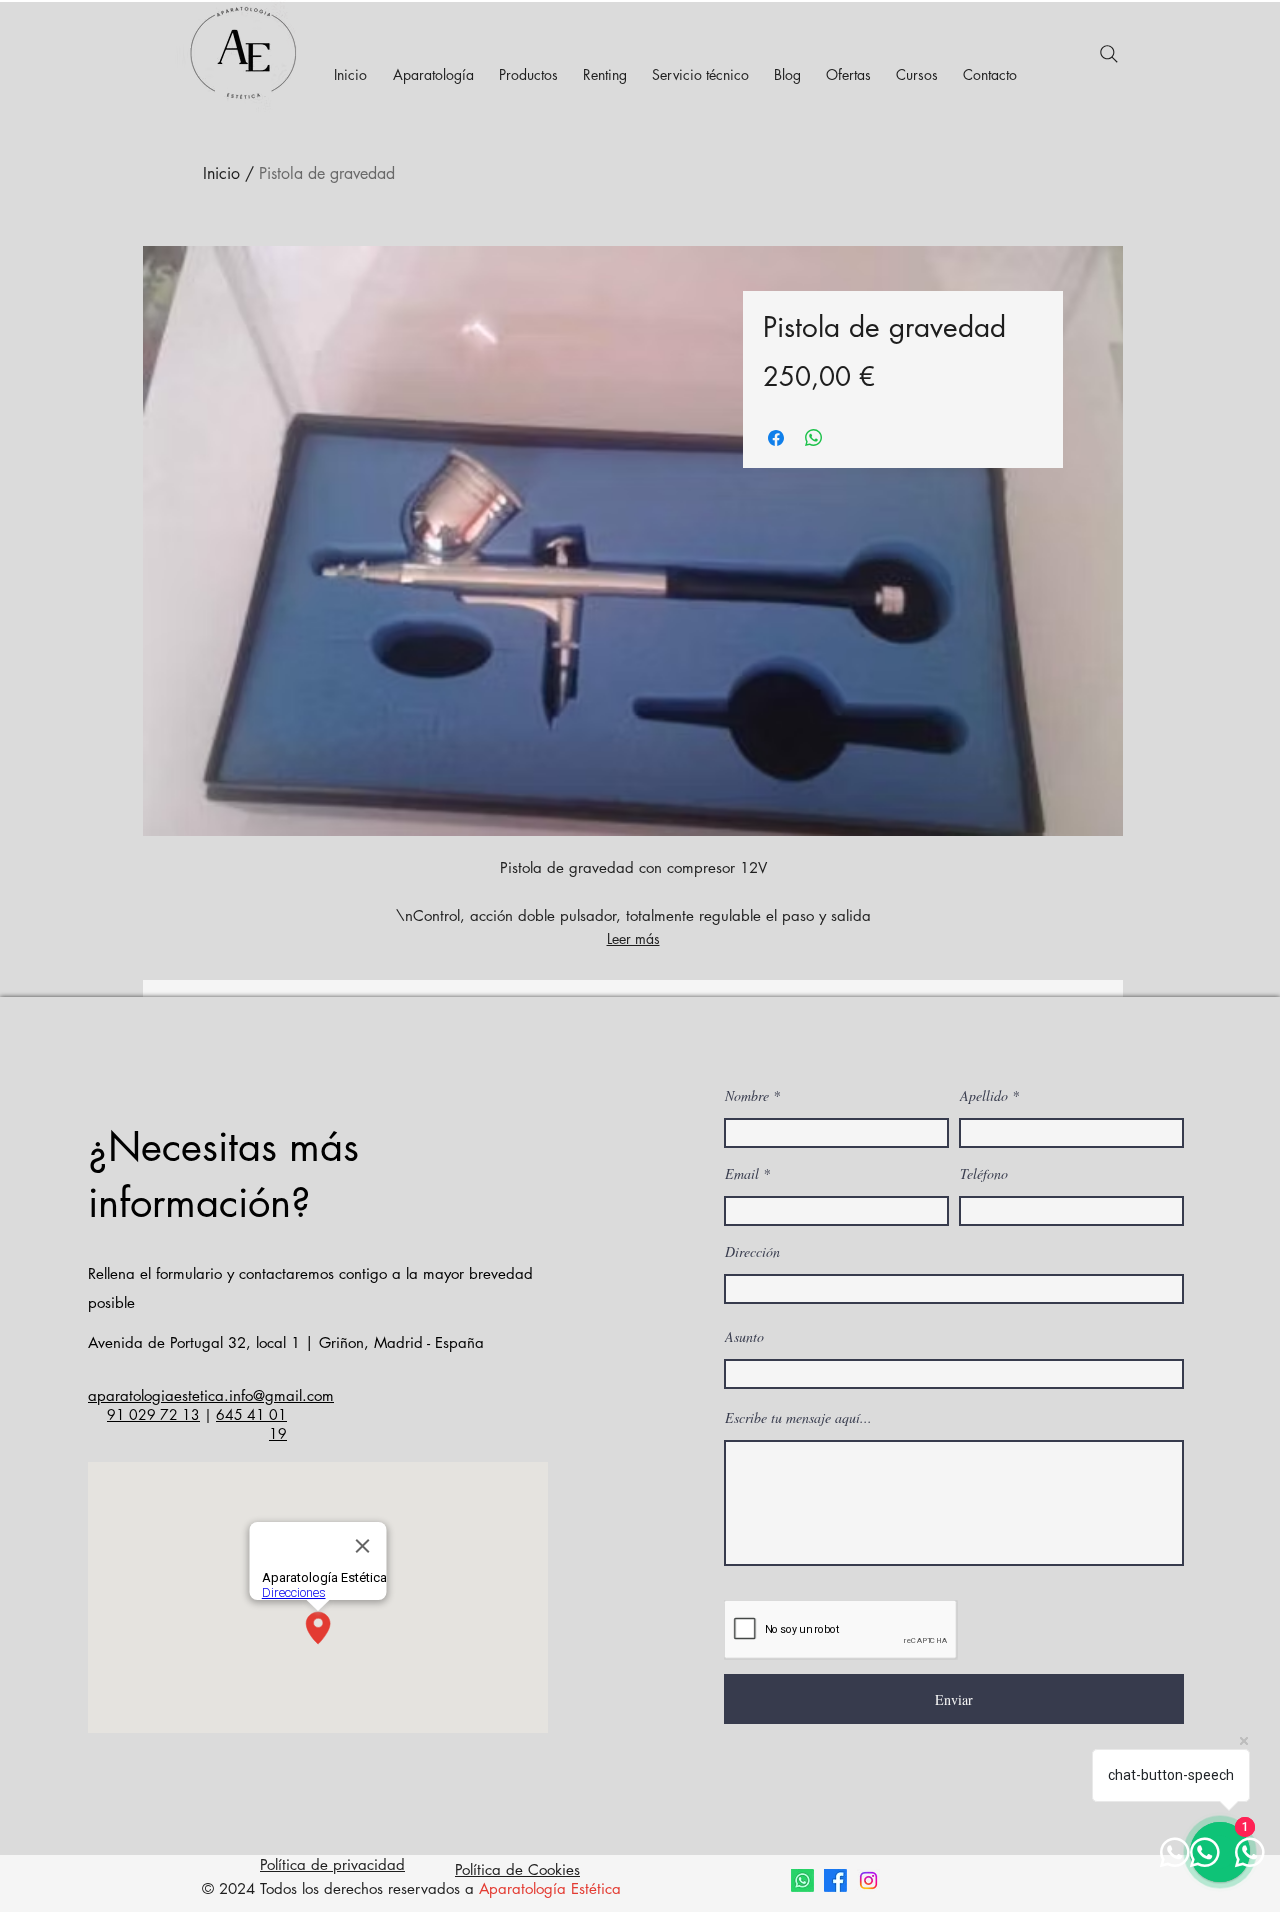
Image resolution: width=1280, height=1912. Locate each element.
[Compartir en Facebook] (776, 438)
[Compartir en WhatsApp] (814, 438)
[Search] (1109, 54)
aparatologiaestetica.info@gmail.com (211, 1395)
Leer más (633, 938)
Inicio (221, 173)
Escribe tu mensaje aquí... (798, 1418)
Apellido (984, 1096)
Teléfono (984, 1174)
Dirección (752, 1252)
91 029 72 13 (153, 1414)
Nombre (747, 1096)
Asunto (744, 1337)
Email (742, 1174)
